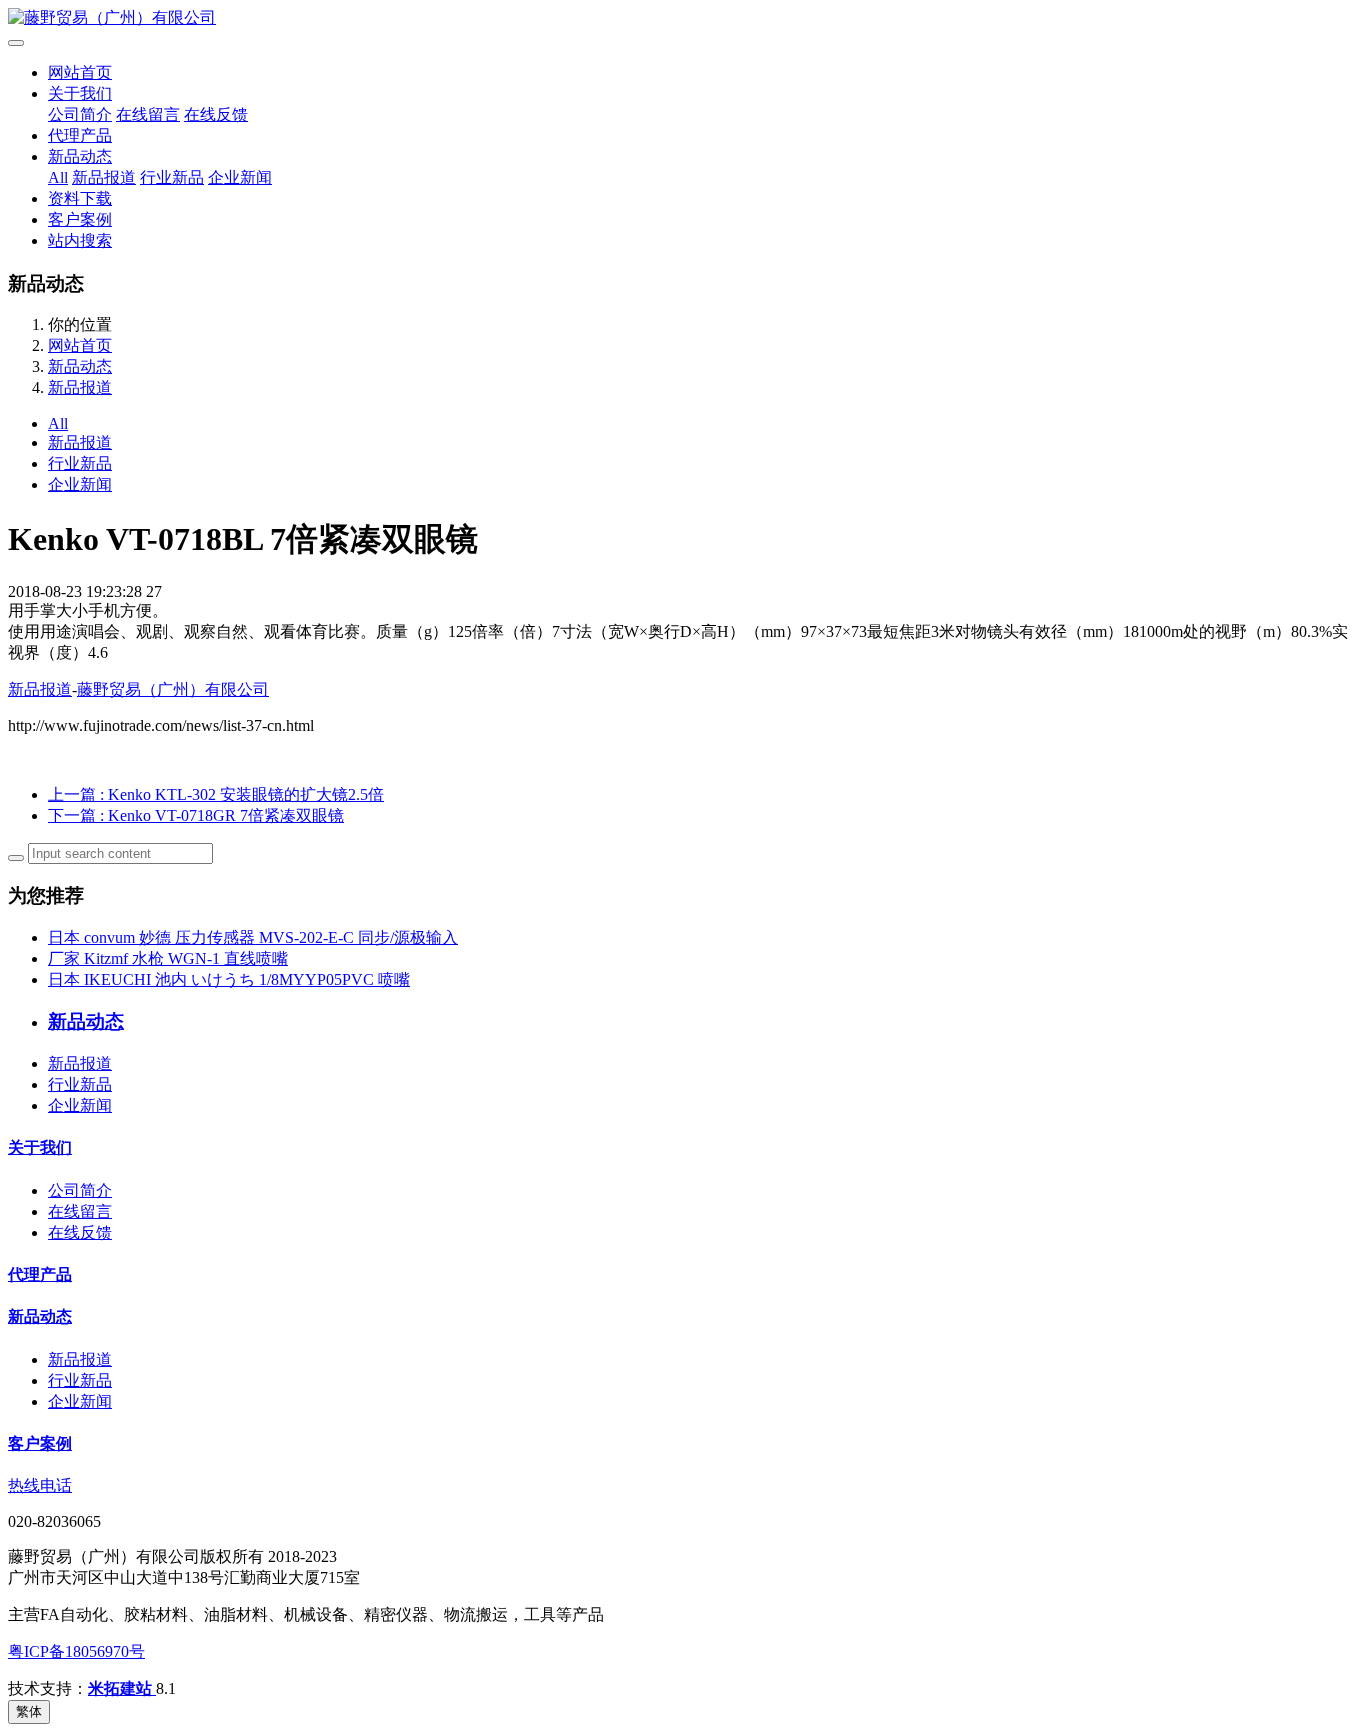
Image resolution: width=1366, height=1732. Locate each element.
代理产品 (80, 135)
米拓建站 (122, 1688)
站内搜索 (80, 240)
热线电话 (40, 1485)
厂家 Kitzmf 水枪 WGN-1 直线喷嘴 (168, 958)
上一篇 (216, 794)
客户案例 (80, 219)
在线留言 (148, 114)
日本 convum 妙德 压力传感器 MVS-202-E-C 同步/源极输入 (253, 937)
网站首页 (80, 72)
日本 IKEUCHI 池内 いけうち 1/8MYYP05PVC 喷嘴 (229, 979)
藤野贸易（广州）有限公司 (173, 689)
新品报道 (104, 177)
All (58, 177)
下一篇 (196, 815)
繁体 (29, 1711)
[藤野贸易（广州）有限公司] (683, 18)
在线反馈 (216, 114)
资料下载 (80, 198)
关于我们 (80, 93)
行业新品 (172, 177)
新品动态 (80, 156)
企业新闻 (240, 177)
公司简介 (80, 114)
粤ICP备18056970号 (76, 1651)
